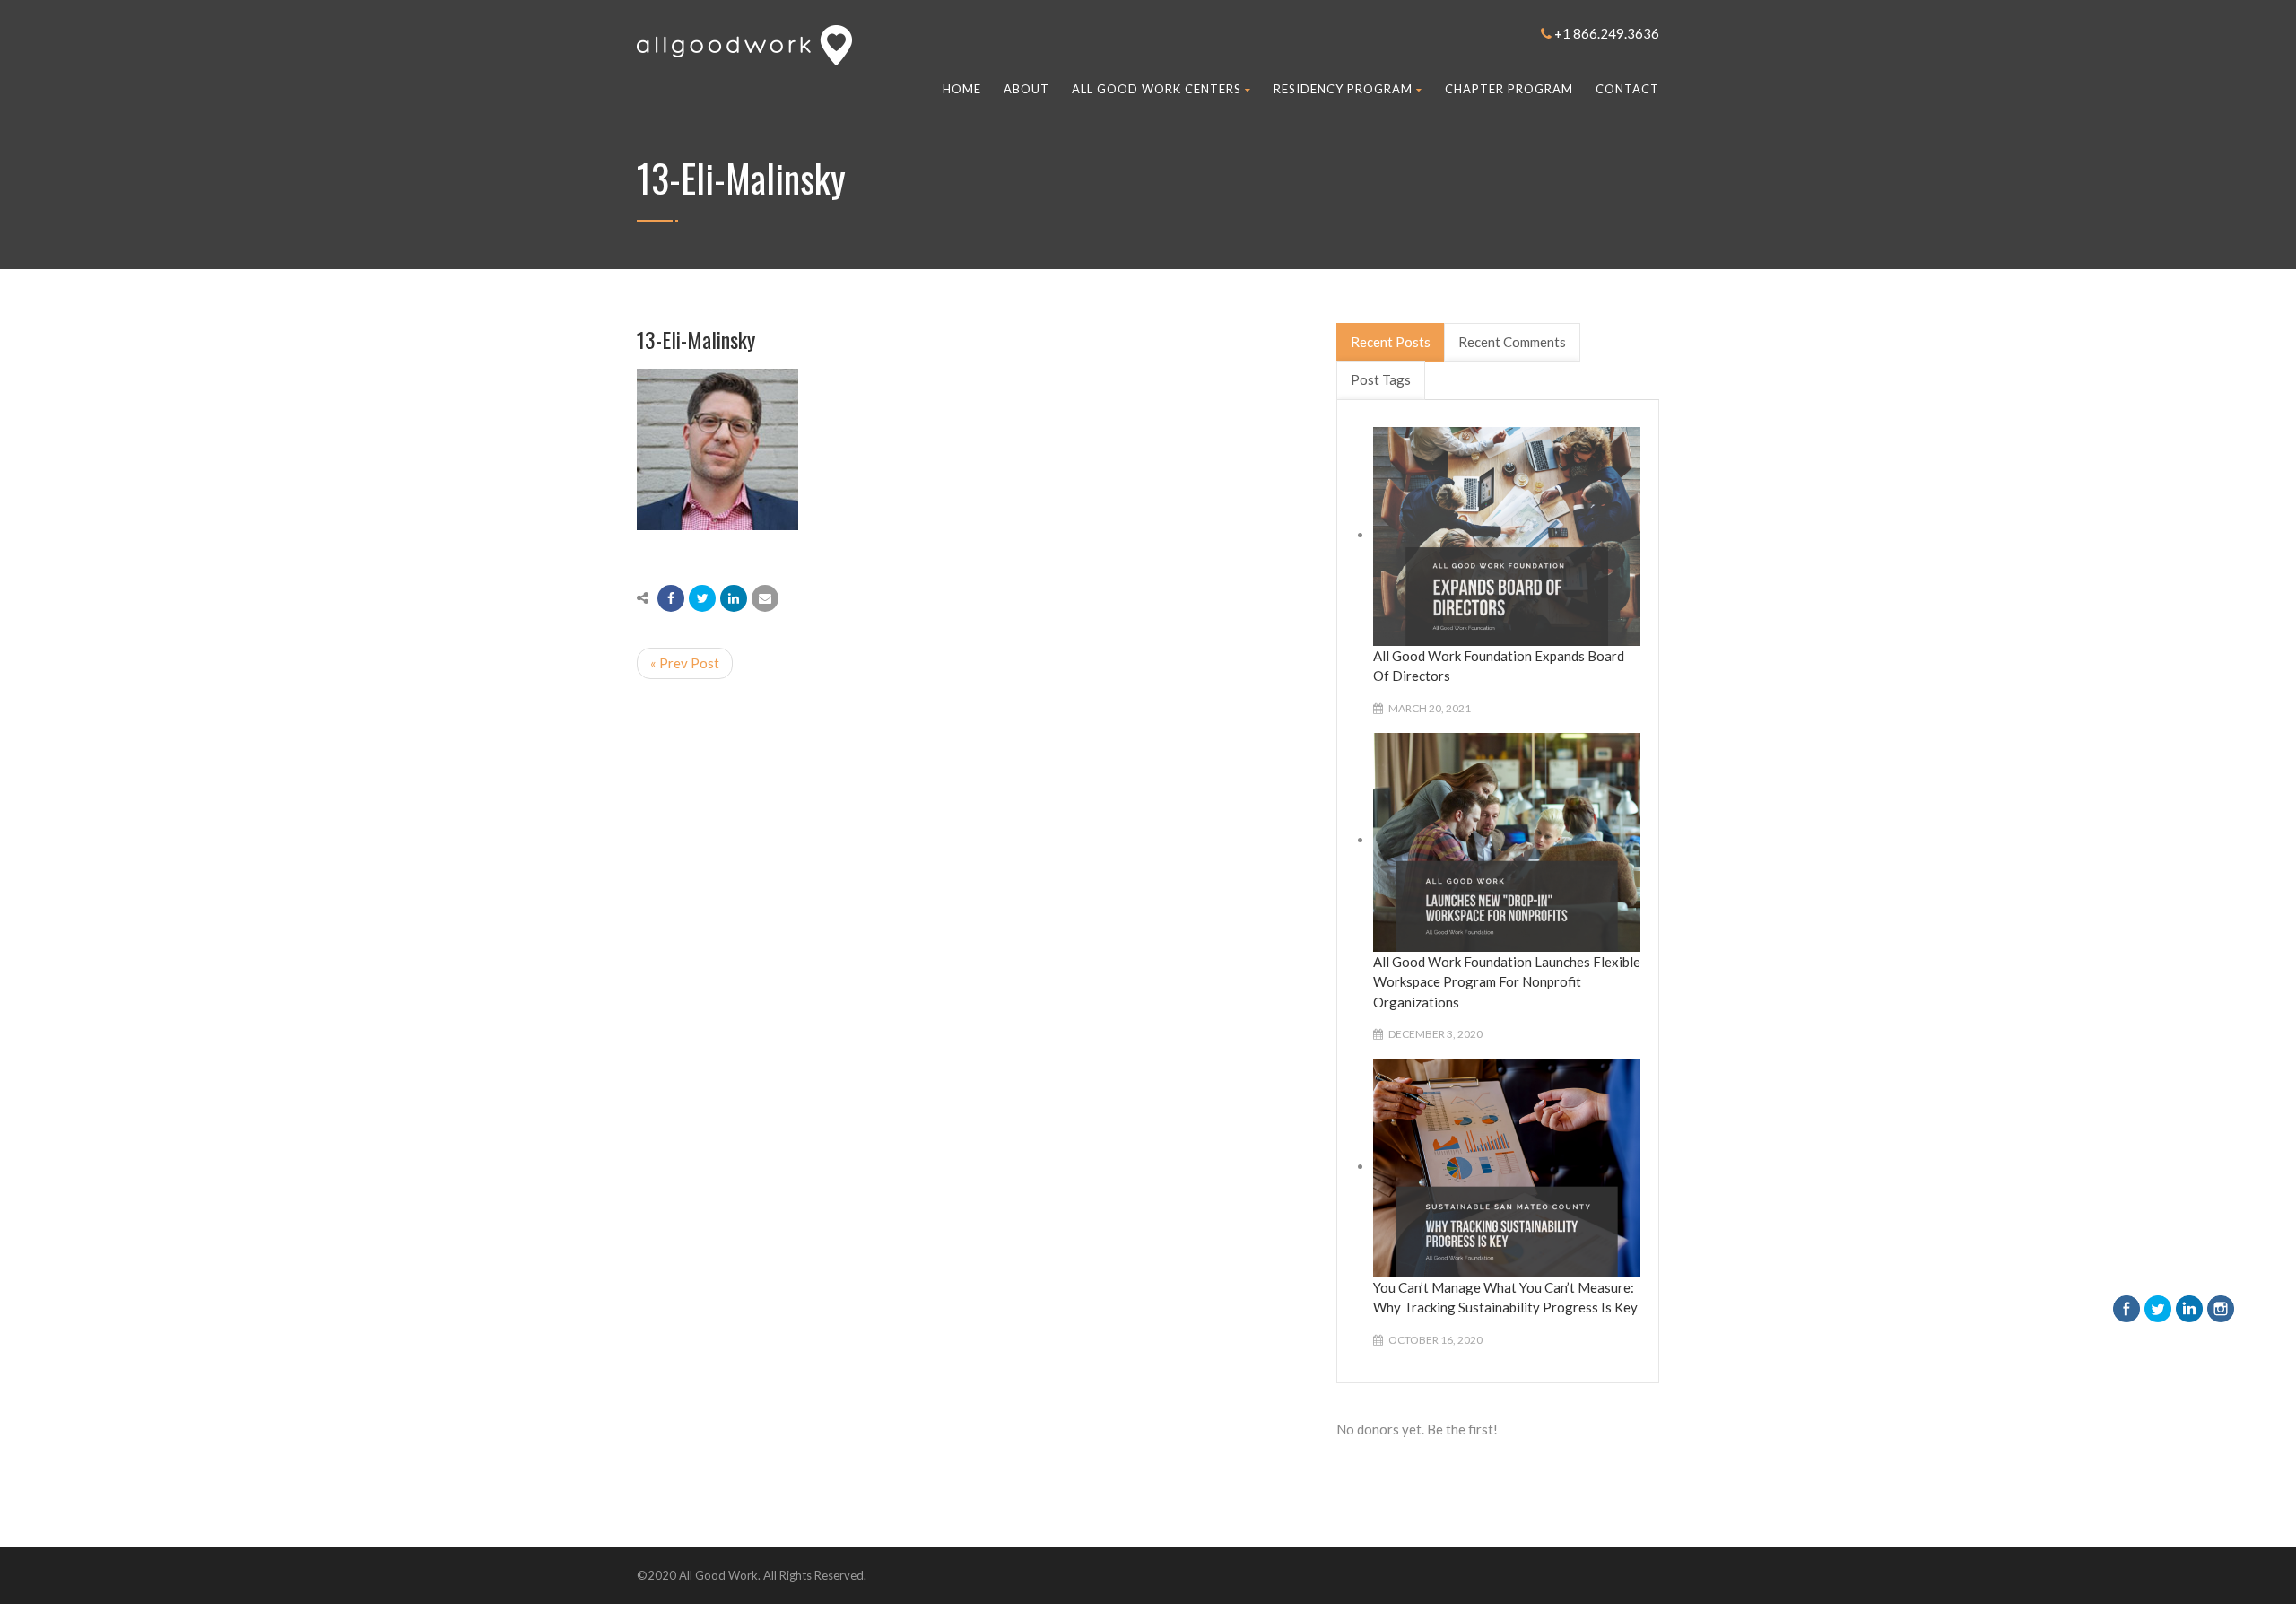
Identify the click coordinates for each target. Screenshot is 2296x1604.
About (1026, 89)
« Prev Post (685, 663)
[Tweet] (702, 598)
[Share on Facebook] (671, 598)
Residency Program (1343, 89)
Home (962, 89)
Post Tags (1381, 379)
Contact (1627, 89)
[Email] (765, 598)
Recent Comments (1512, 342)
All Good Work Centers (1157, 89)
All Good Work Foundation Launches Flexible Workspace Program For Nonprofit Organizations (1507, 982)
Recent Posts (1391, 342)
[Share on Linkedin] (734, 598)
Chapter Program (1509, 89)
